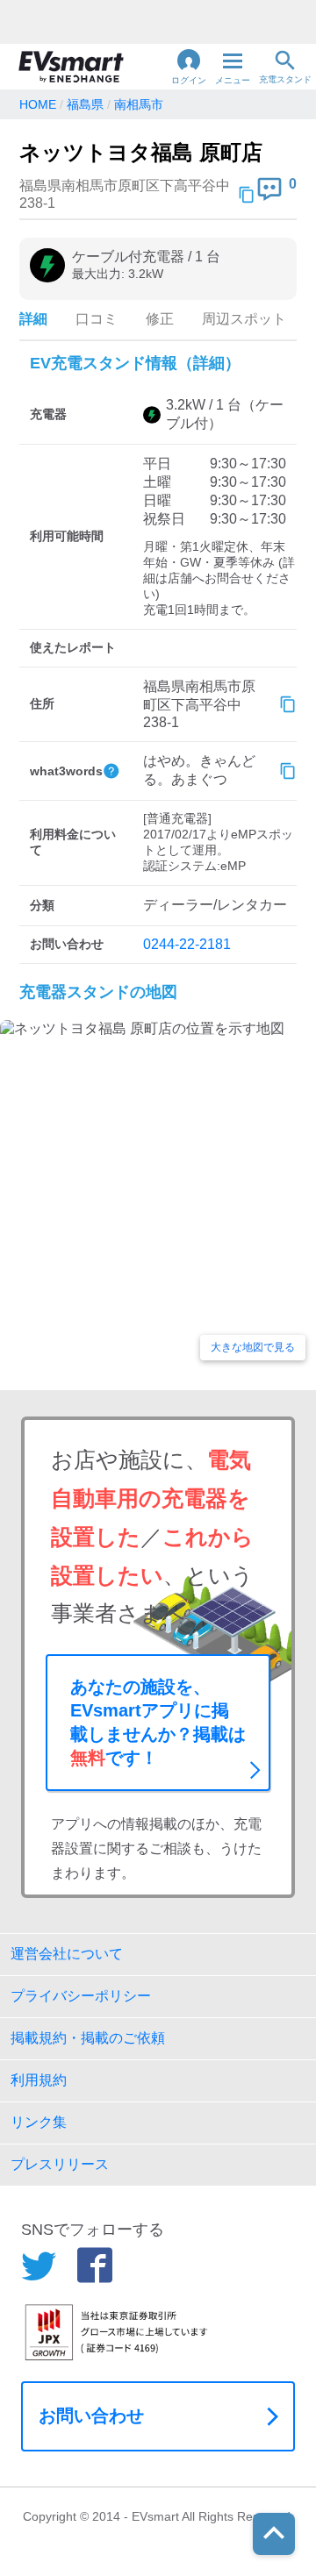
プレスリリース (60, 2164)
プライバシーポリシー (81, 1996)
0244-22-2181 (187, 944)
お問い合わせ (91, 2415)
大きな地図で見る (253, 1347)
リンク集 (39, 2122)
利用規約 (39, 2080)
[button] (189, 67)
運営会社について (67, 1954)
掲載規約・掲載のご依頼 (88, 2038)
